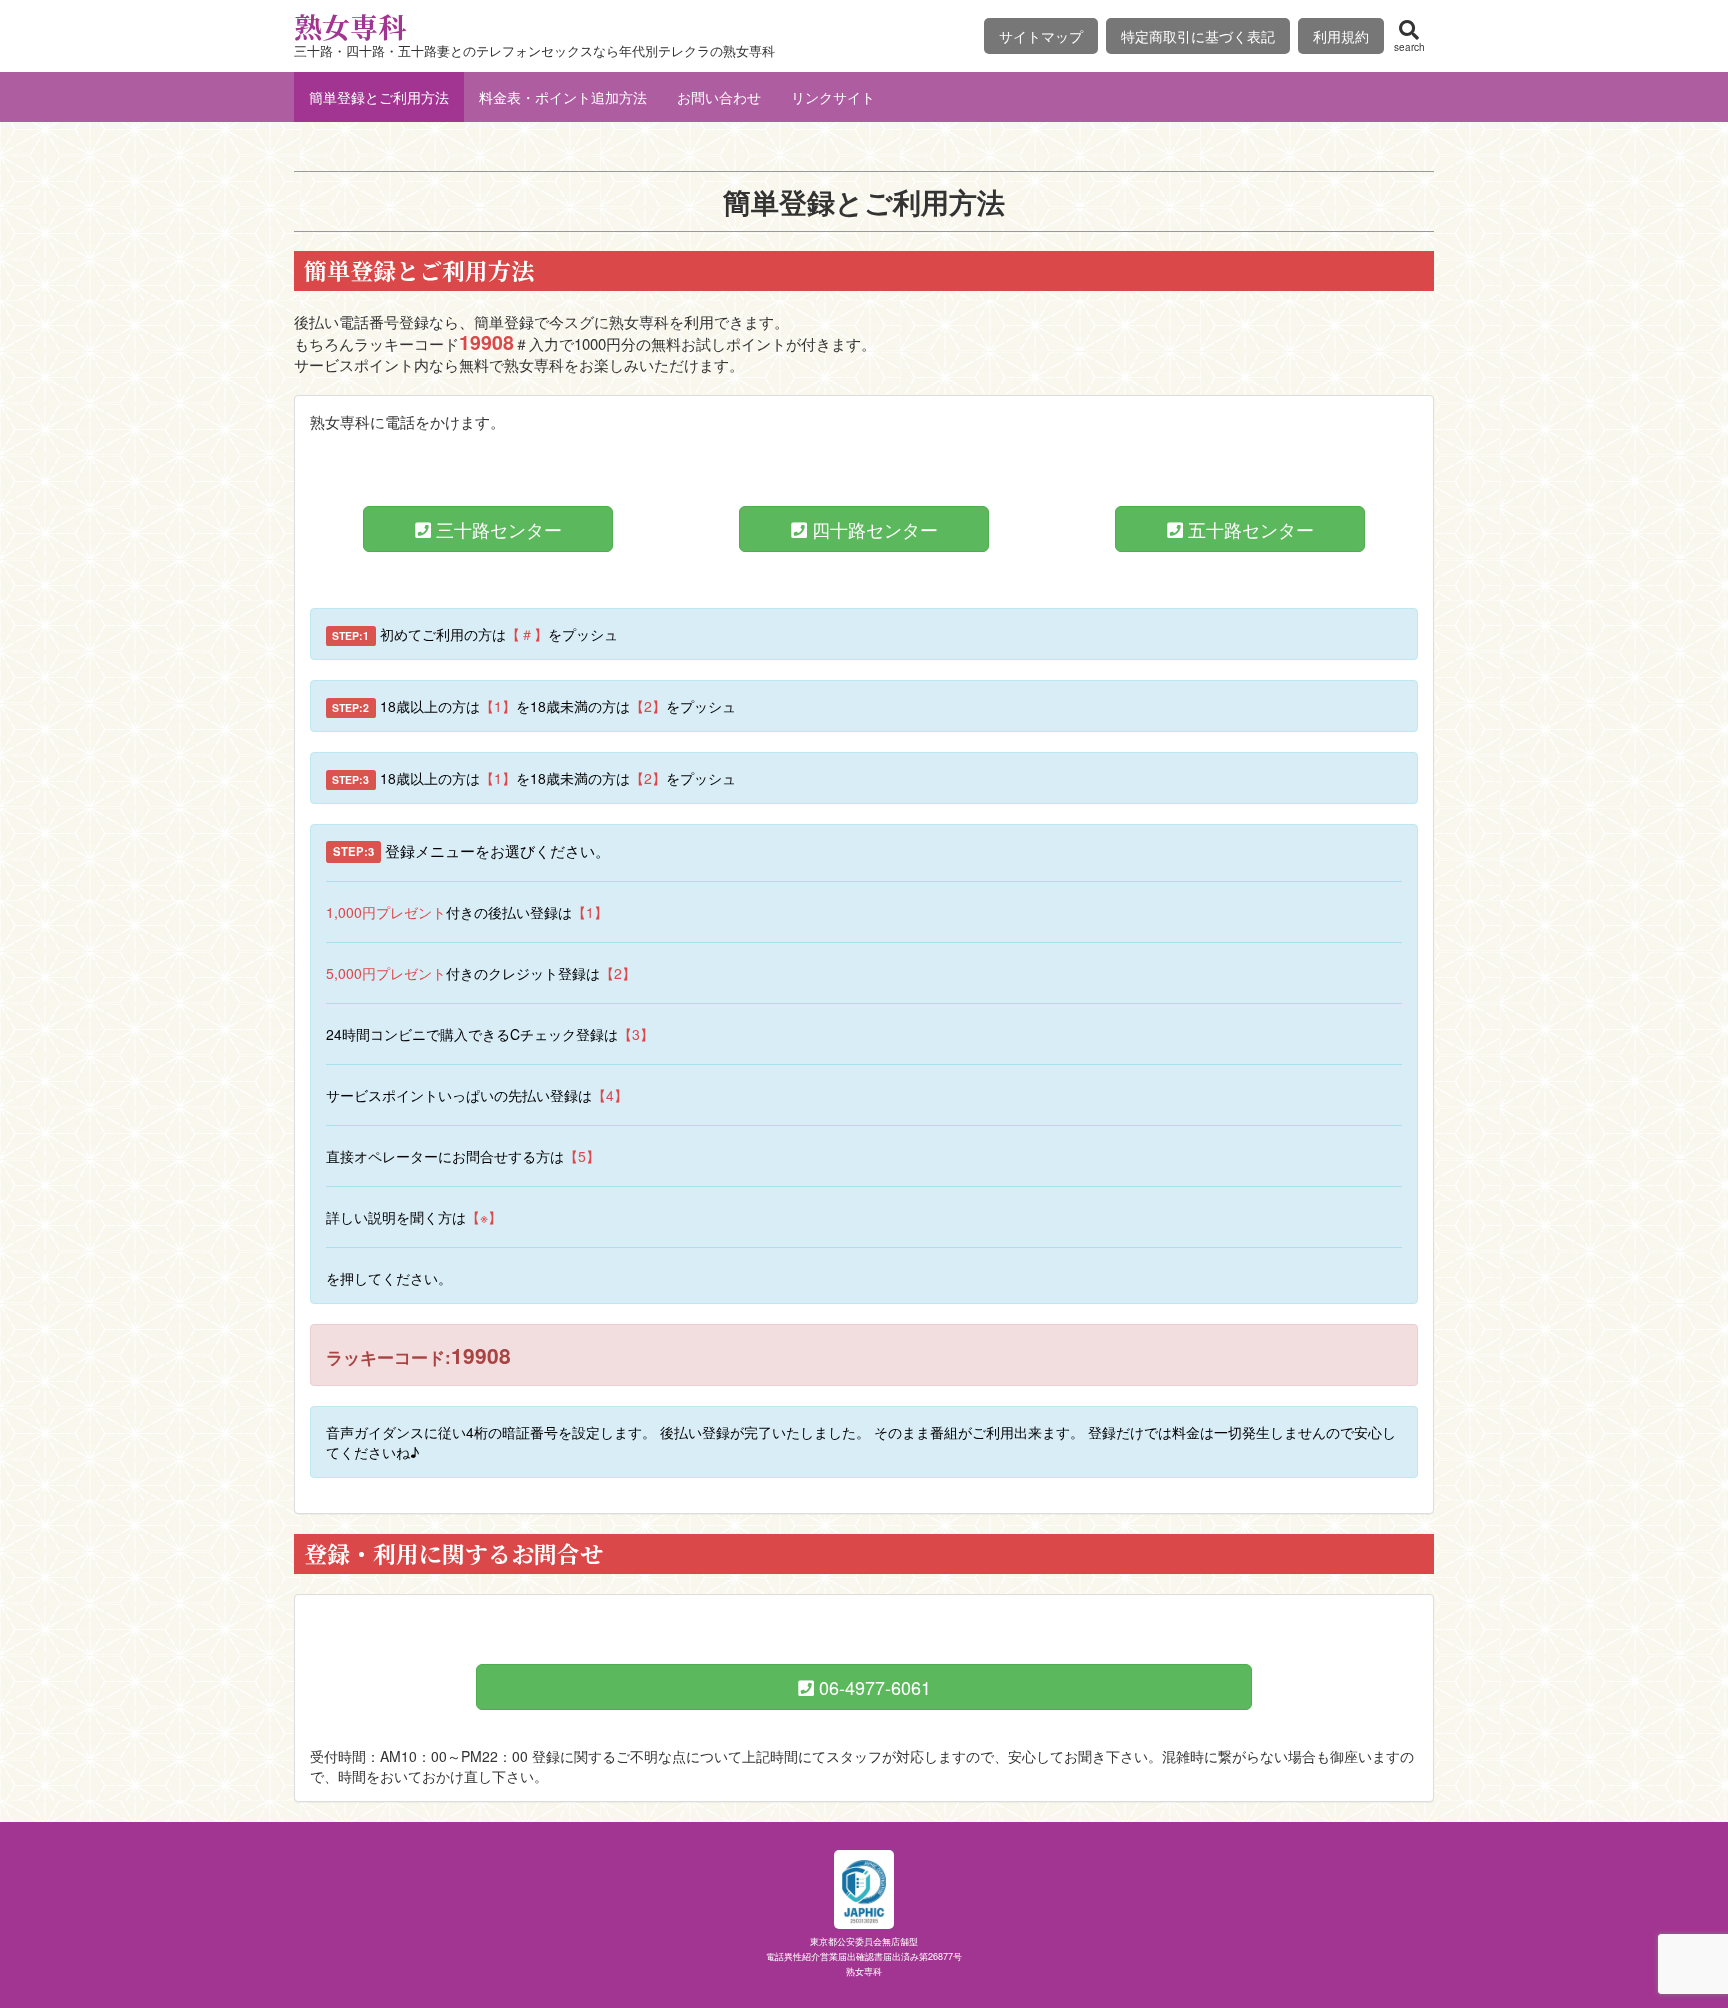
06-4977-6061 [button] (872, 1687)
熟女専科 (350, 26)
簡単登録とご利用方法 (379, 97)
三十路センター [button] (496, 529)
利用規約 (1341, 36)
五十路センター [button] (1248, 529)
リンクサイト (833, 97)
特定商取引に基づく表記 (1198, 36)
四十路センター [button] (872, 529)
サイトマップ (1041, 36)
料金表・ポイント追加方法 (563, 97)
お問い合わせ (719, 97)
